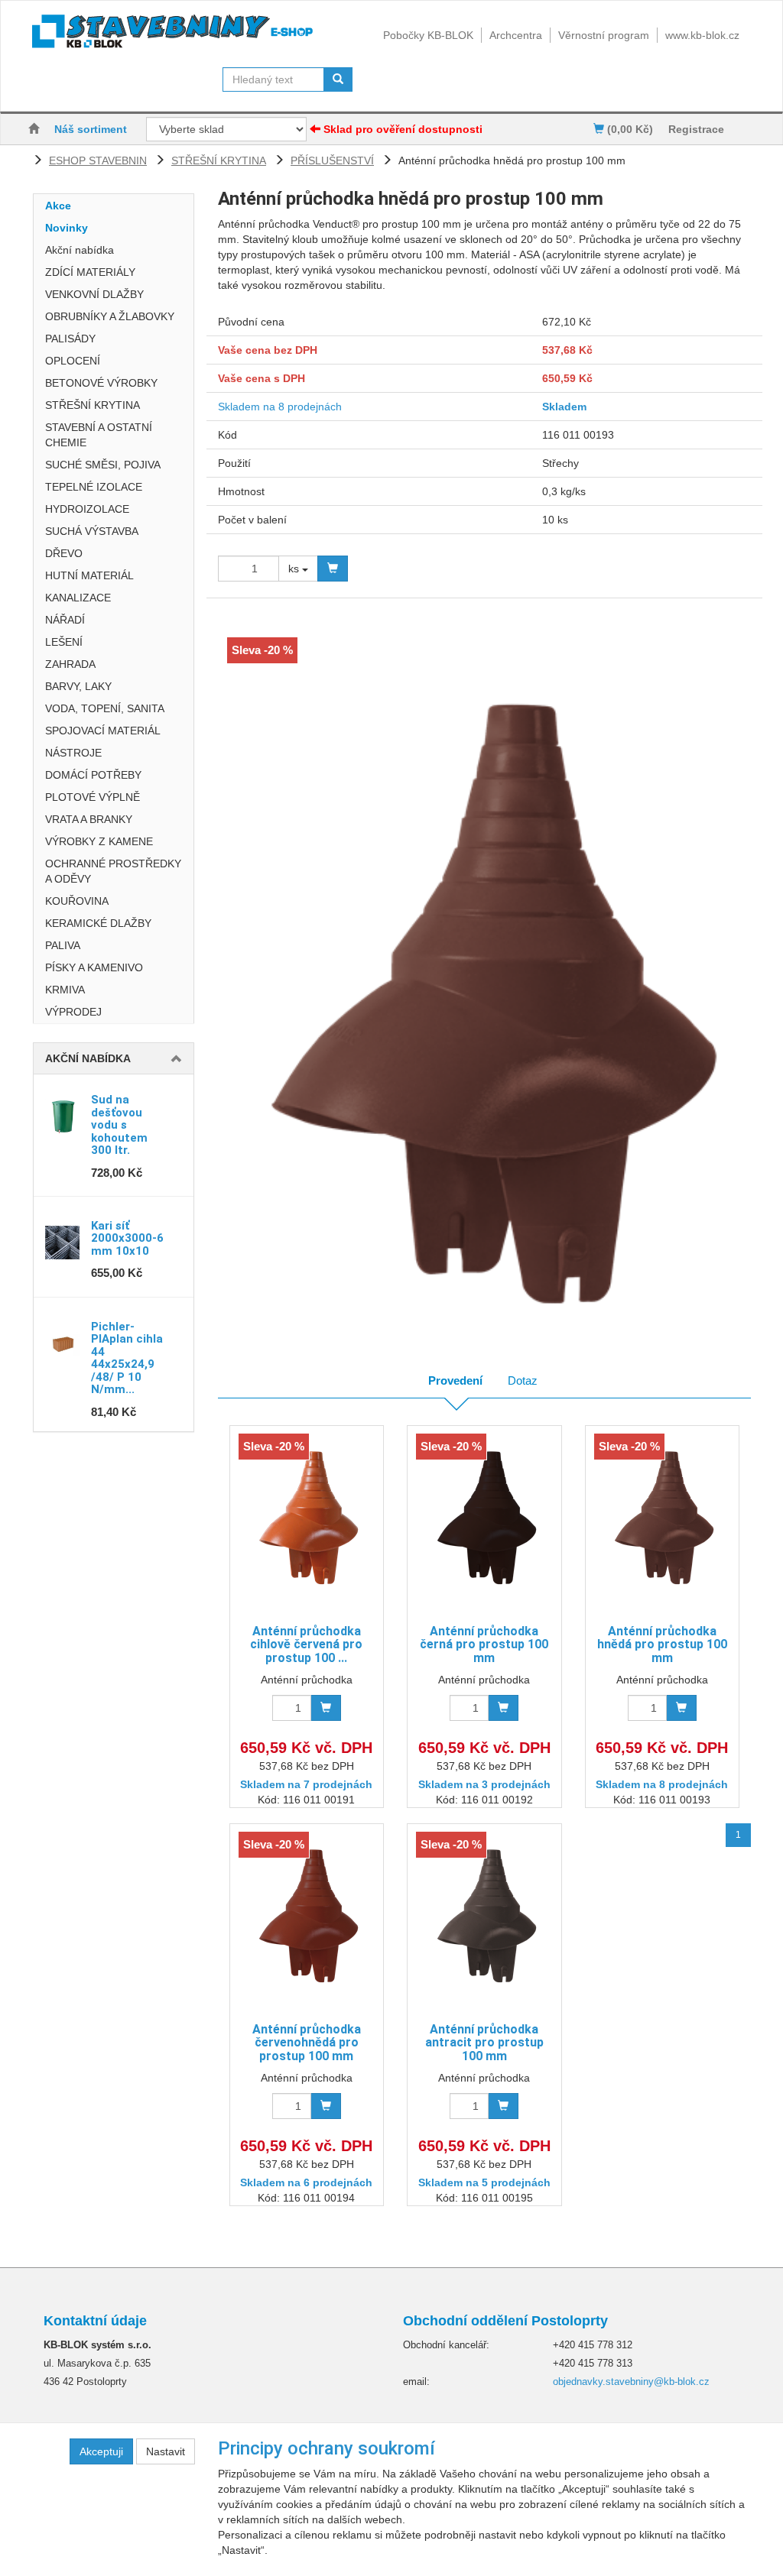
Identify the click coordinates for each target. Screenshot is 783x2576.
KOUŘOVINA (77, 901)
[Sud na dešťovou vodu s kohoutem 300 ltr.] (62, 1116)
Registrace (696, 129)
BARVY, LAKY (78, 686)
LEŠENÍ (64, 642)
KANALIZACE (78, 598)
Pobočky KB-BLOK (428, 35)
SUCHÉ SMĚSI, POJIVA (103, 465)
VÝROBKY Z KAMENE (99, 841)
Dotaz (523, 1380)
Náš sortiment (91, 129)
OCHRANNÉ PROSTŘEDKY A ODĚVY (113, 871)
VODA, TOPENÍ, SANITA (105, 708)
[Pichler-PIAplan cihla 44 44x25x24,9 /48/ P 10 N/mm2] (62, 1343)
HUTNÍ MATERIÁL (89, 575)
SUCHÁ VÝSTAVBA (92, 531)
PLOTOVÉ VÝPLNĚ (93, 797)
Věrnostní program (604, 35)
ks (295, 569)
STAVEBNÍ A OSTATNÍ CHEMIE (99, 435)
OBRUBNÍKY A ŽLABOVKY (110, 316)
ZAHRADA (70, 664)
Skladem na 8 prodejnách (280, 407)
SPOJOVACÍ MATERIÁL (103, 731)
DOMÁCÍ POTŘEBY (93, 775)
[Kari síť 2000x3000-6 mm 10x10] (62, 1243)
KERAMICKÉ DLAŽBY (98, 923)
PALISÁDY (70, 339)
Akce (58, 206)
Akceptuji (101, 2451)
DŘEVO (64, 553)
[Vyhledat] (338, 79)
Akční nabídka (80, 250)
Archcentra (516, 35)
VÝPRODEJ (73, 1012)
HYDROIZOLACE (87, 509)
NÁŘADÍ (65, 620)
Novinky (67, 228)
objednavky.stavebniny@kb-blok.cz (631, 2382)
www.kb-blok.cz (702, 35)
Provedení (455, 1380)
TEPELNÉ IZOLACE (94, 487)
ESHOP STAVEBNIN (98, 160)
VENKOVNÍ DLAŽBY (94, 294)
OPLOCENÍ (73, 361)
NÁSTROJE (73, 753)
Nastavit (166, 2451)
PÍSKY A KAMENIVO (94, 967)
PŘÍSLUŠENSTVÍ (332, 160)
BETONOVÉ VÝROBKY (101, 383)
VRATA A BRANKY (89, 819)
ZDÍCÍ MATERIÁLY (90, 272)
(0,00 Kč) (629, 129)
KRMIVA (65, 990)
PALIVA (63, 945)
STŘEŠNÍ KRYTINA (219, 160)
